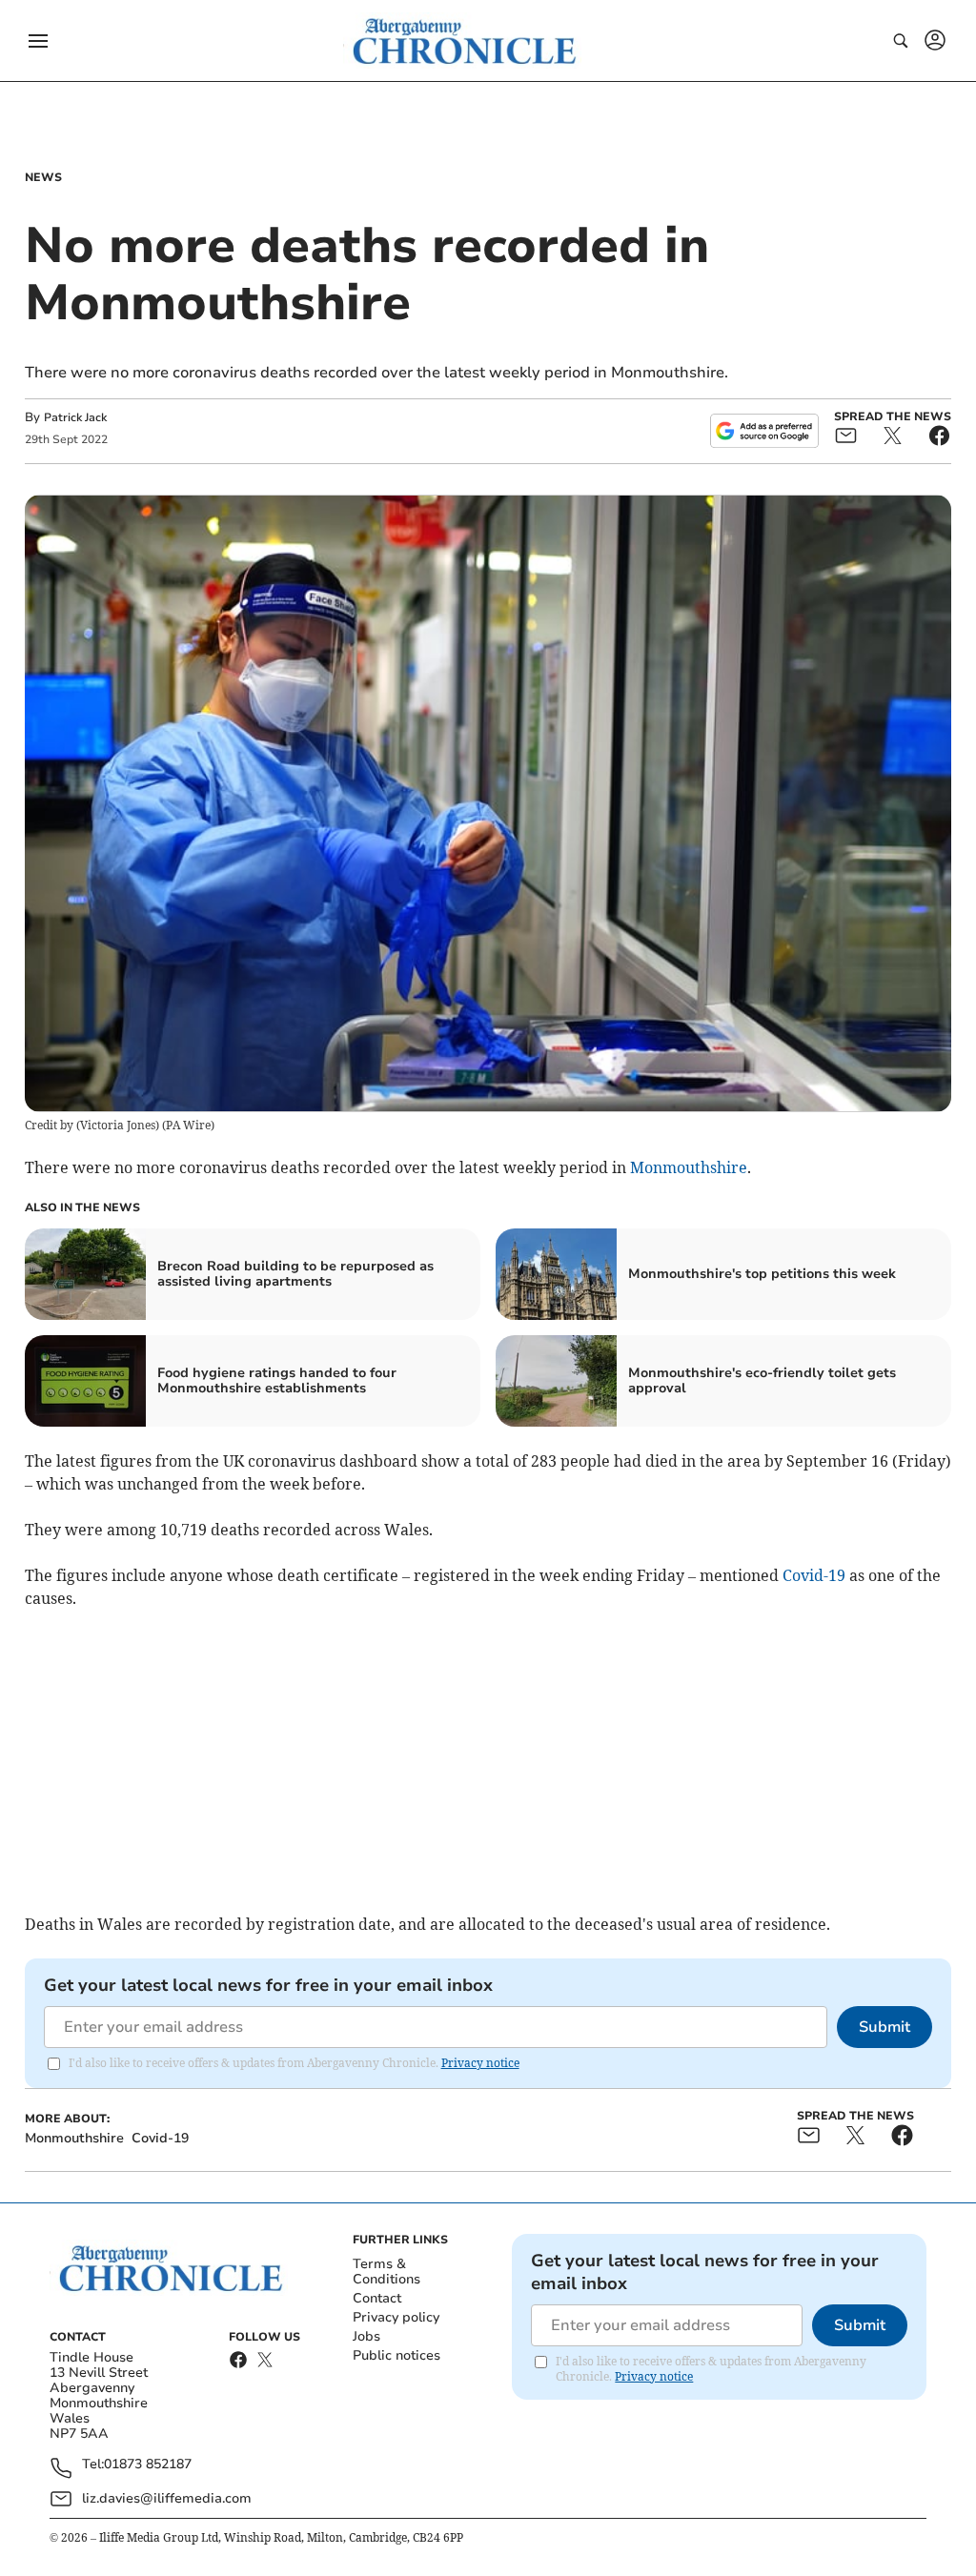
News (43, 177)
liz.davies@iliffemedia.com (167, 2498)
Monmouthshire (689, 1167)
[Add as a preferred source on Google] (764, 431)
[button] (38, 41)
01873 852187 (148, 2465)
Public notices (396, 2355)
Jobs (366, 2336)
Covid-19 (814, 1575)
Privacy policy (396, 2317)
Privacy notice (480, 2063)
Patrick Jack (75, 417)
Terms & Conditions (386, 2272)
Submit (884, 2027)
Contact (377, 2298)
